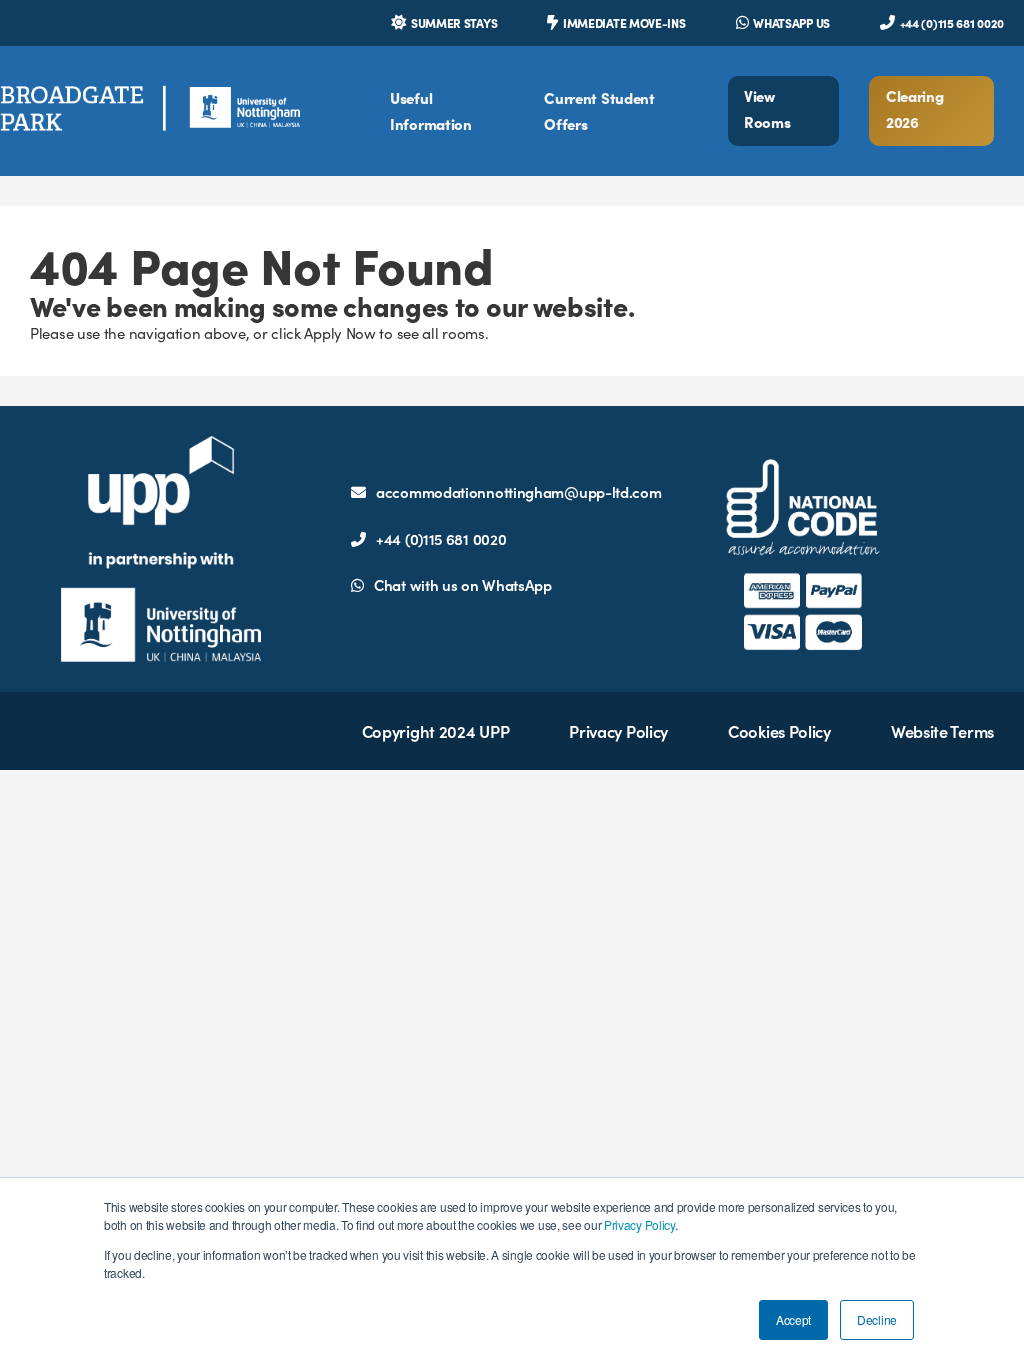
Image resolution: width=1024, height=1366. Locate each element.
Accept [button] (793, 1319)
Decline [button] (877, 1319)
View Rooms (767, 108)
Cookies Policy (779, 731)
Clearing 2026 (915, 108)
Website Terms (942, 731)
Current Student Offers (599, 110)
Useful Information (431, 110)
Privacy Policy (639, 1224)
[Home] (150, 110)
